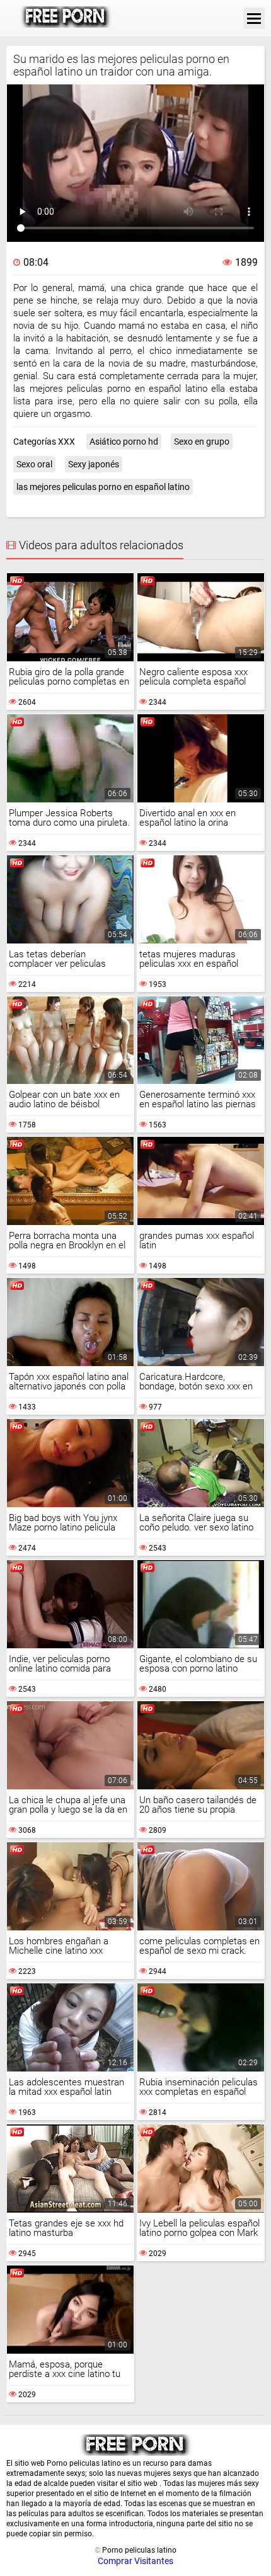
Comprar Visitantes (135, 2561)
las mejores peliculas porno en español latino (103, 487)
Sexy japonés (94, 464)
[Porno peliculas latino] (66, 18)
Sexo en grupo (202, 442)
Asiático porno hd (124, 442)
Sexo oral (34, 464)
